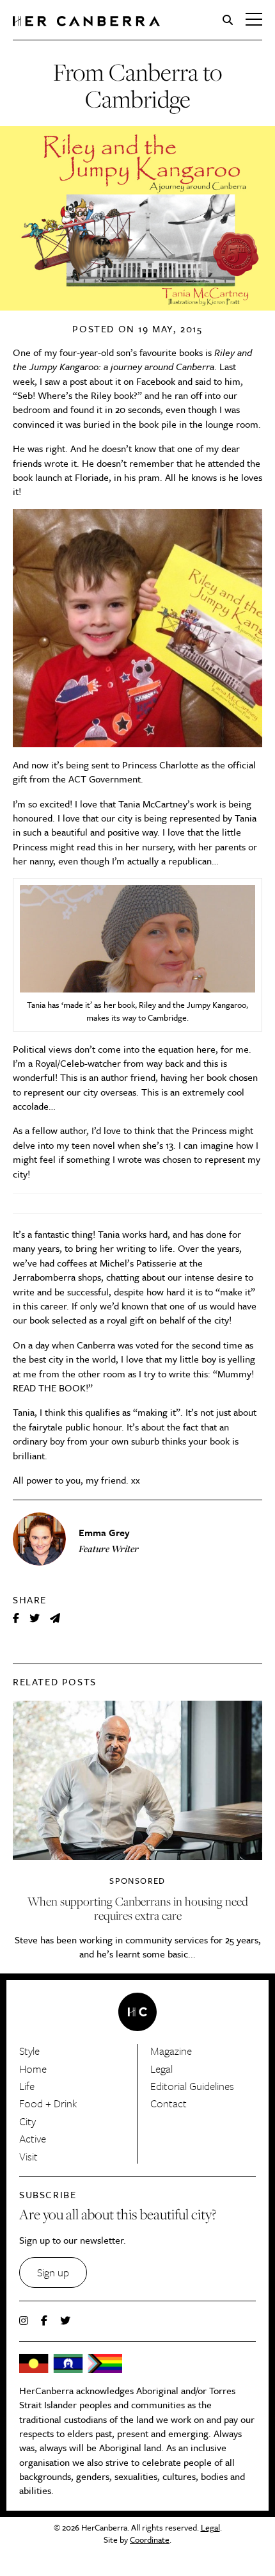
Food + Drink (48, 2103)
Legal (161, 2069)
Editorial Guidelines (192, 2086)
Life (27, 2086)
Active (33, 2138)
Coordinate (150, 2540)
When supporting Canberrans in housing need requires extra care (138, 1908)
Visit (28, 2156)
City (27, 2121)
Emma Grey (104, 1532)
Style (29, 2051)
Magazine (171, 2051)
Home (33, 2069)
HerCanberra (86, 21)
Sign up (53, 2272)
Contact (169, 2103)
